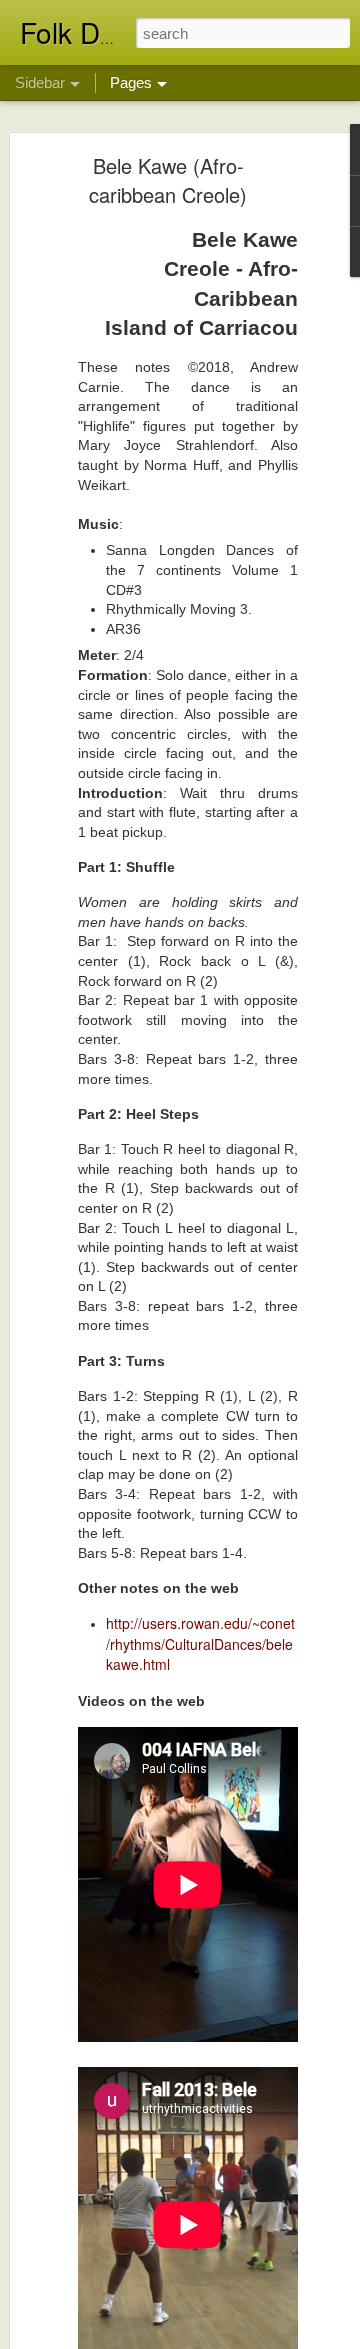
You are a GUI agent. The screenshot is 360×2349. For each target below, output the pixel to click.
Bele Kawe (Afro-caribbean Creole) (168, 180)
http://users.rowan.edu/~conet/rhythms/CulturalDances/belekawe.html (200, 1643)
